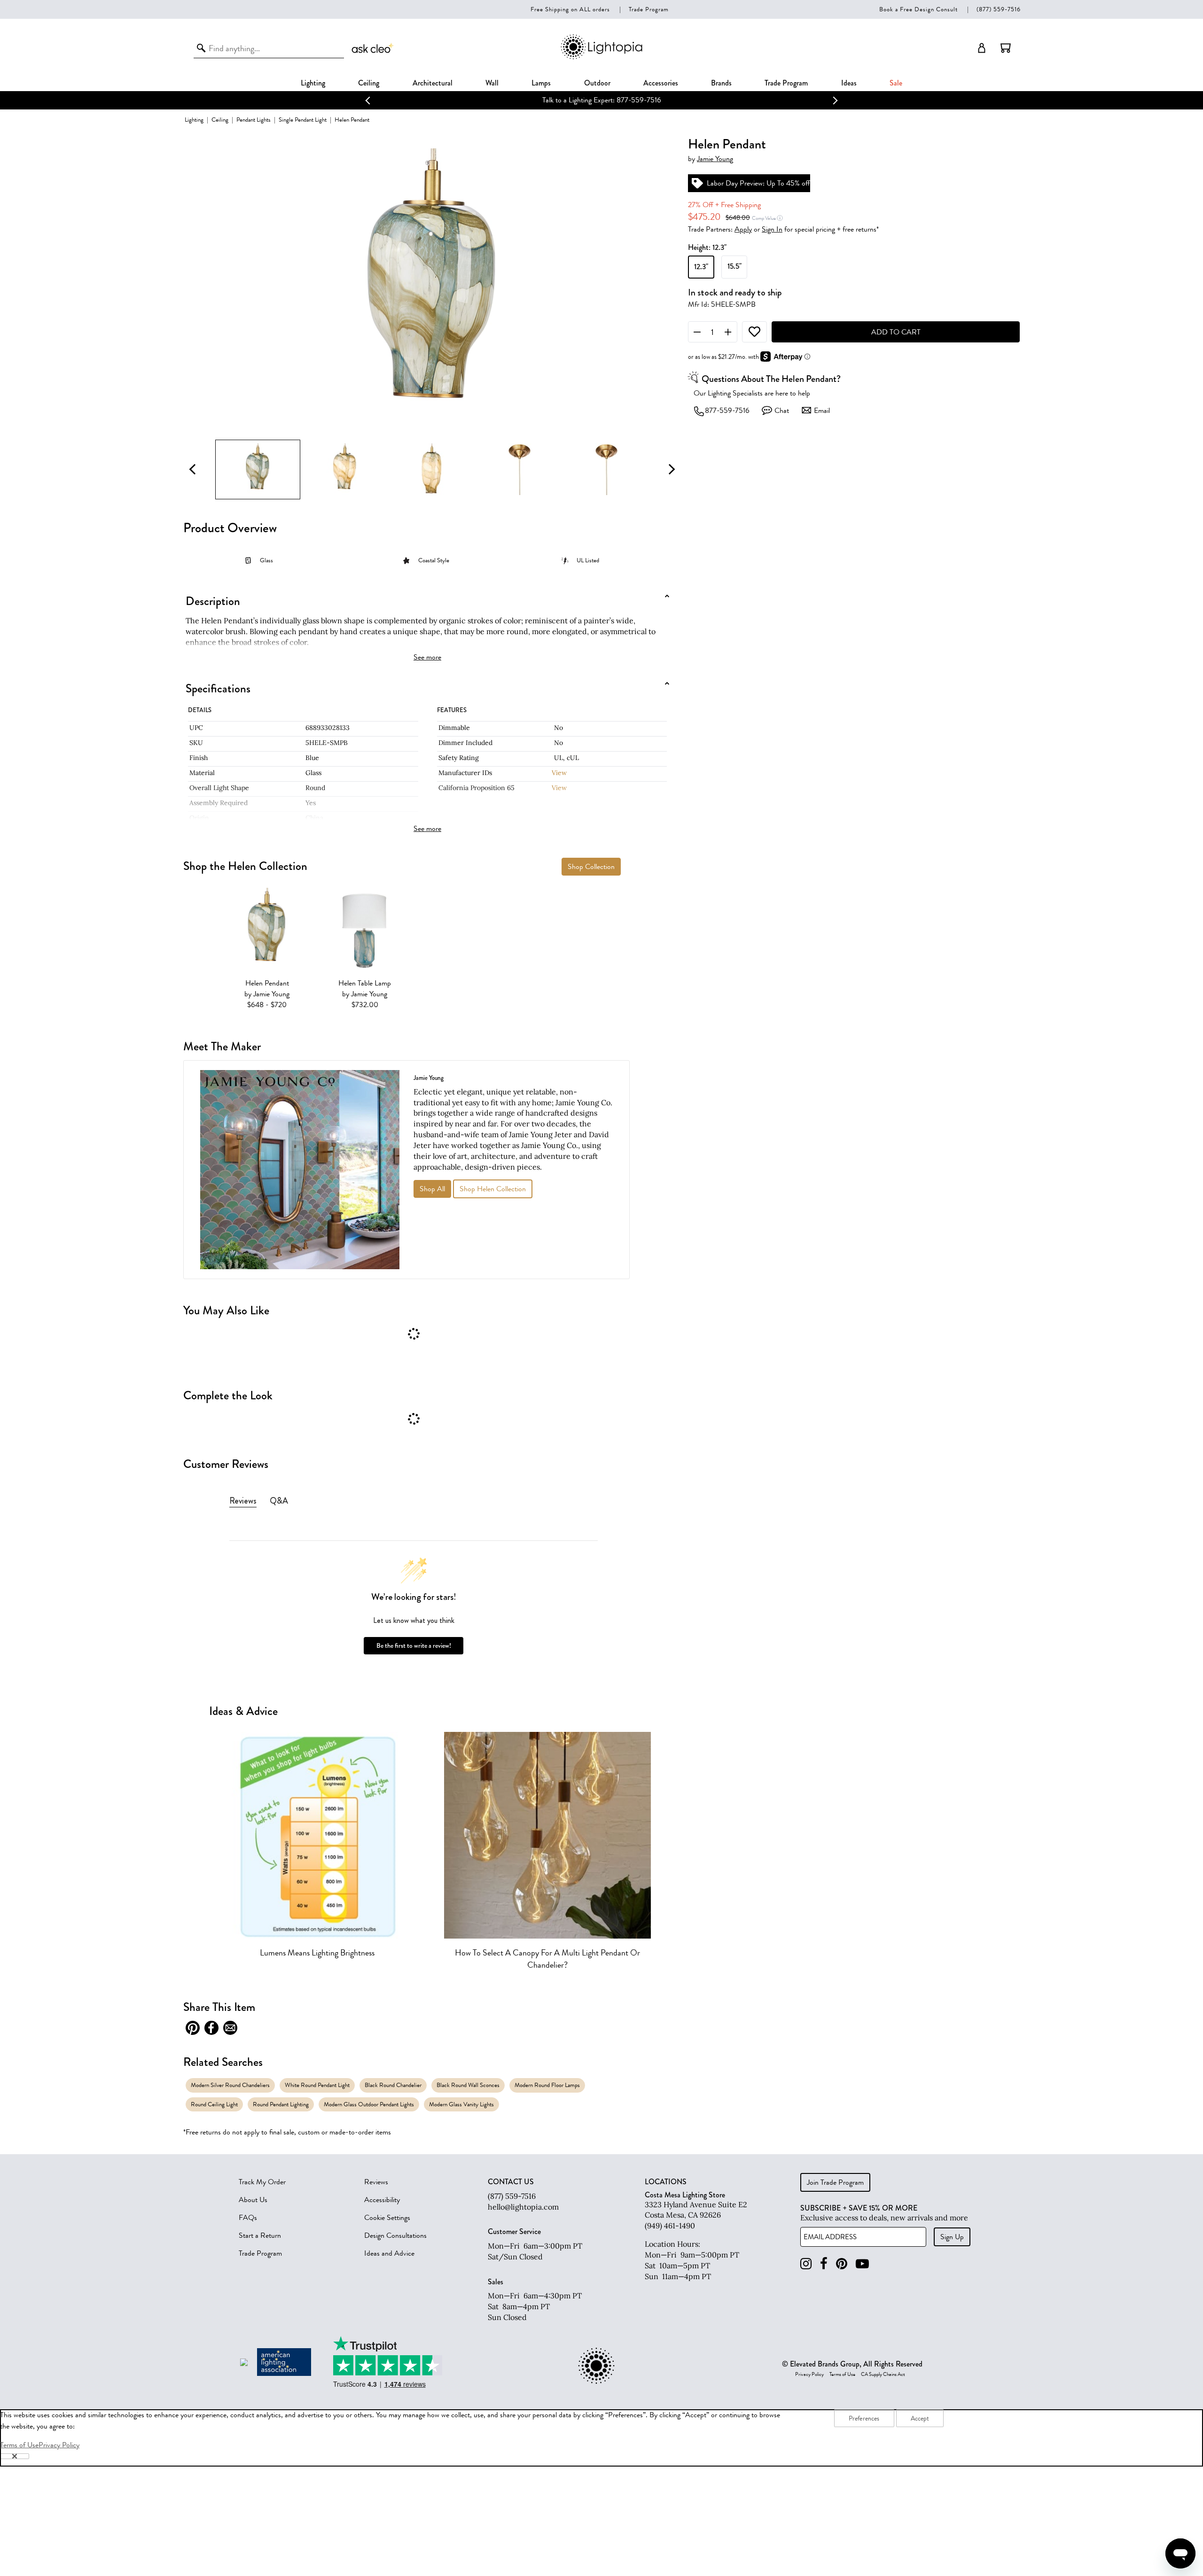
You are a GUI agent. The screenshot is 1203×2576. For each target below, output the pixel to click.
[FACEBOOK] (824, 2264)
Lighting (313, 83)
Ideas (849, 83)
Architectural (433, 83)
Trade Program (649, 9)
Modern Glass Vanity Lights (461, 2104)
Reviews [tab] (243, 1501)
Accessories (661, 83)
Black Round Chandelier (393, 2085)
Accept (920, 2418)
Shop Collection (591, 867)
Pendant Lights (254, 120)
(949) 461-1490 (670, 2226)
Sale (896, 83)
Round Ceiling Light (214, 2104)
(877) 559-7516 (999, 9)
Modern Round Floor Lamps (547, 2085)
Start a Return (260, 2235)
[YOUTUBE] (862, 2264)
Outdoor (597, 83)
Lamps (541, 83)
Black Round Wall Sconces (468, 2085)
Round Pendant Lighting (281, 2104)
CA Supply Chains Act (883, 2374)
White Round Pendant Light (317, 2085)
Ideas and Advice (389, 2253)
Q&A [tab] (279, 1501)
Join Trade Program (835, 2182)
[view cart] (1006, 48)
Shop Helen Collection (493, 1189)
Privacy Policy (809, 2374)
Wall (492, 83)
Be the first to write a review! (414, 1646)
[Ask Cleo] (373, 48)
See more (427, 657)
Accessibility (382, 2200)
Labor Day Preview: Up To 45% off (642, 100)
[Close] (15, 2456)
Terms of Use (842, 2374)
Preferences (864, 2418)
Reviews (376, 2182)
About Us (253, 2200)
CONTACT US (511, 2182)
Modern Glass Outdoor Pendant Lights (369, 2104)
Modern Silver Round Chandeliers (230, 2085)
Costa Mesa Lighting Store (685, 2195)
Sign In (772, 229)
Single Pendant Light (303, 120)
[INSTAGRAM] (806, 2264)
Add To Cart (896, 332)
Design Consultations (395, 2235)
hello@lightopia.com (523, 2207)
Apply (743, 229)
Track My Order (262, 2182)
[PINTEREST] (842, 2264)
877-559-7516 (727, 411)
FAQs (248, 2218)
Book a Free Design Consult (918, 9)
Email (822, 411)
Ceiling (369, 83)
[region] (601, 2438)
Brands (721, 83)
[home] (601, 58)
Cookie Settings (387, 2218)
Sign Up (952, 2237)
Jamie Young (715, 159)
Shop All (432, 1189)
